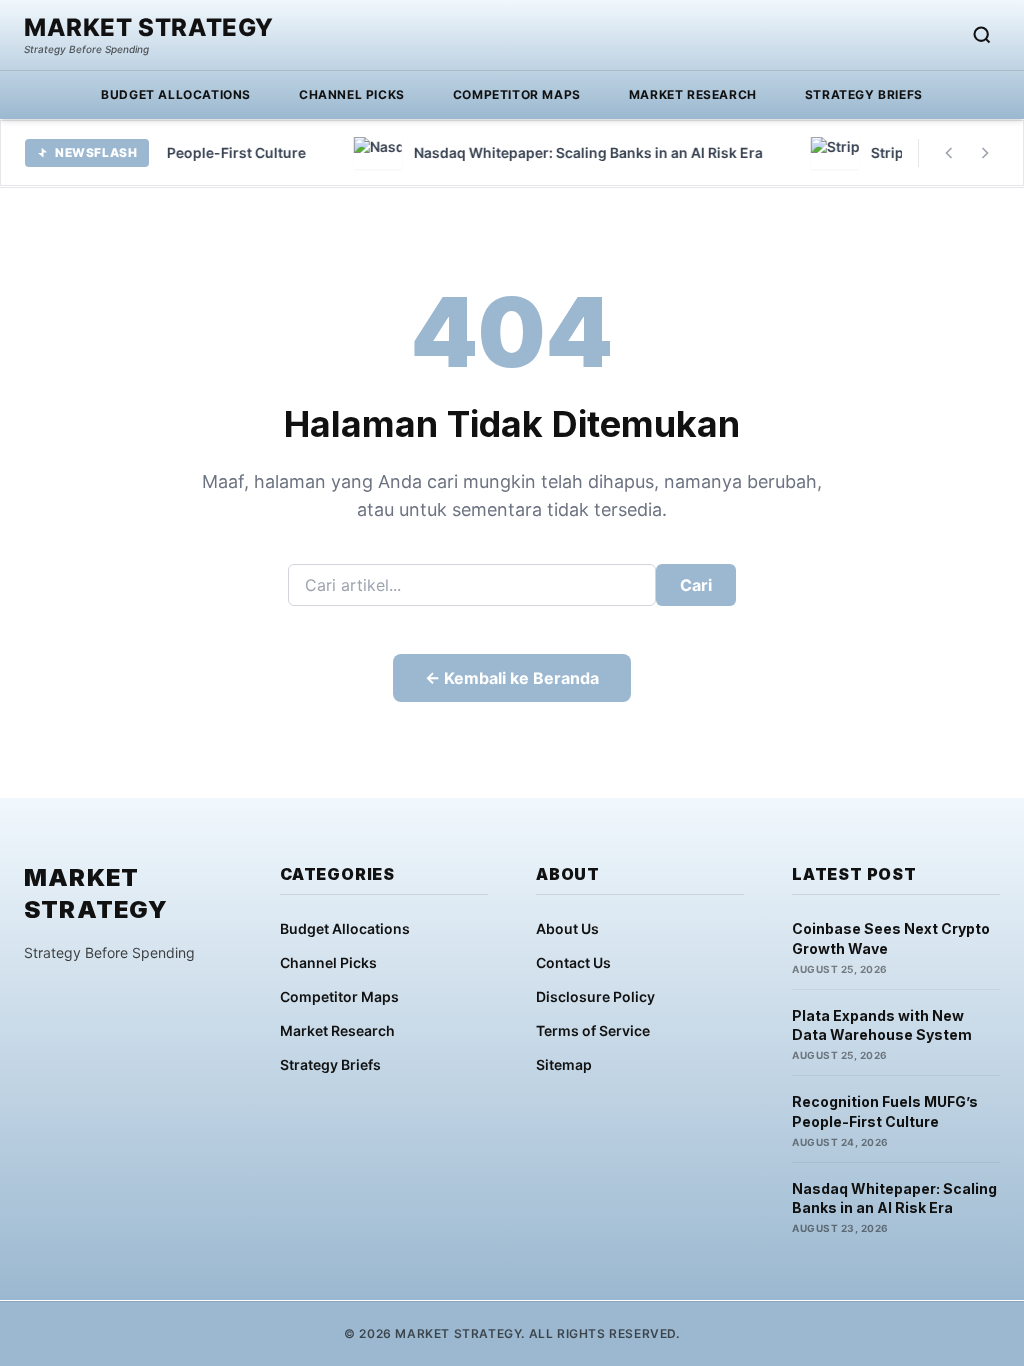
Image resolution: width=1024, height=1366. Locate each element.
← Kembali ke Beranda (512, 678)
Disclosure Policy (595, 996)
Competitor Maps (517, 94)
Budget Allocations (176, 94)
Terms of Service (593, 1030)
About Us (567, 928)
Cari (696, 585)
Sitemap (564, 1064)
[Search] (982, 35)
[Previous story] (949, 153)
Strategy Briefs (864, 94)
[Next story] (985, 153)
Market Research (693, 94)
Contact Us (573, 962)
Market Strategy (149, 28)
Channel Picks (352, 94)
